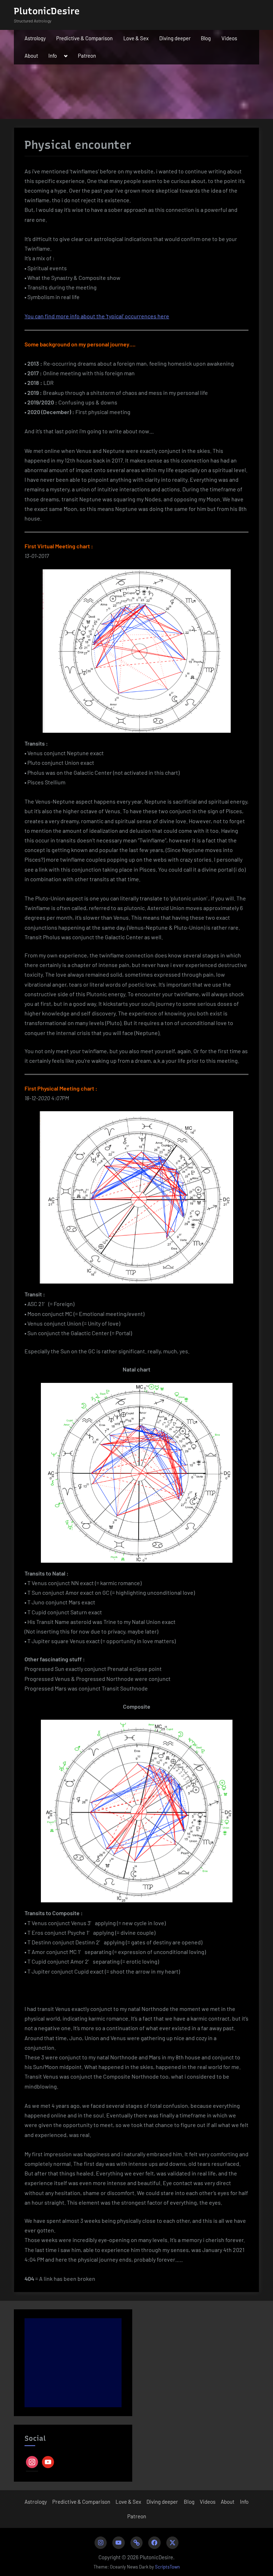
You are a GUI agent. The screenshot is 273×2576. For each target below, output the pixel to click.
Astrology (35, 38)
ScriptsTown (167, 2567)
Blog (206, 38)
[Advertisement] (73, 2363)
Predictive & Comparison (84, 38)
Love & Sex (136, 38)
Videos (229, 38)
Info (53, 56)
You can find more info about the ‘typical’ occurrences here (97, 316)
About (31, 56)
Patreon (87, 56)
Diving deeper (175, 38)
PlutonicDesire (47, 11)
